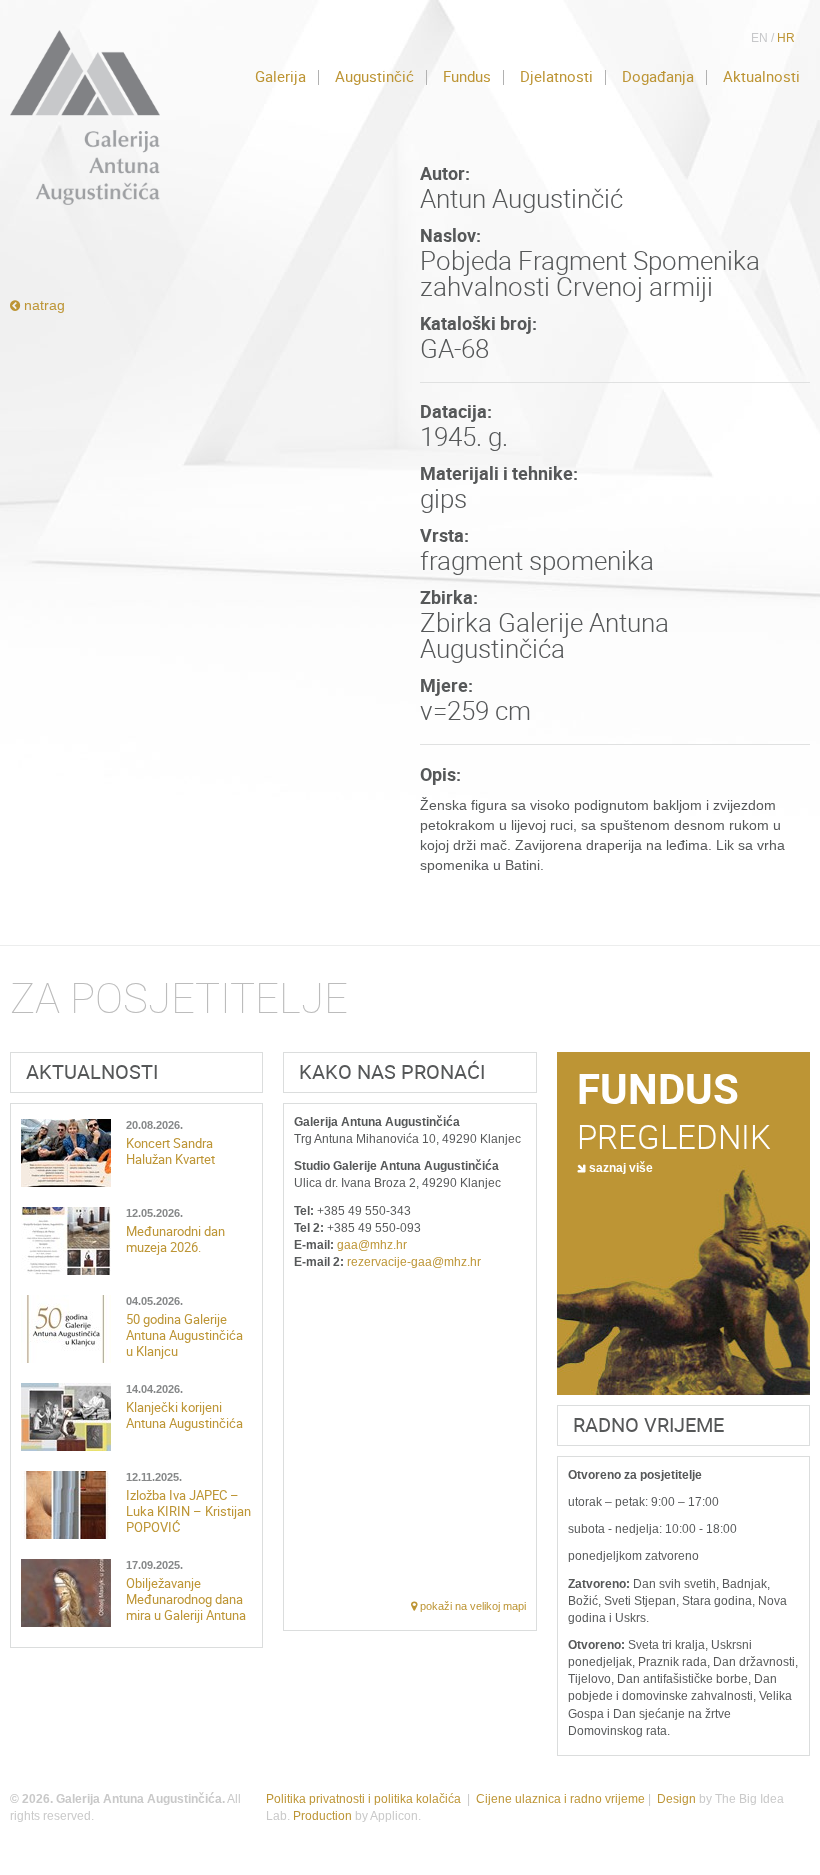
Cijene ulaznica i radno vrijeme (560, 1799)
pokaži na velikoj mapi (471, 1606)
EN (759, 38)
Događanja (658, 77)
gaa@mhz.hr (372, 1245)
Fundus (467, 77)
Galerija (280, 77)
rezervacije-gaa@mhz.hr (414, 1262)
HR (786, 38)
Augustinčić (374, 77)
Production (322, 1816)
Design (676, 1799)
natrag (42, 305)
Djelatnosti (556, 77)
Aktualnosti (761, 77)
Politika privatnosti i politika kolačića (363, 1799)
